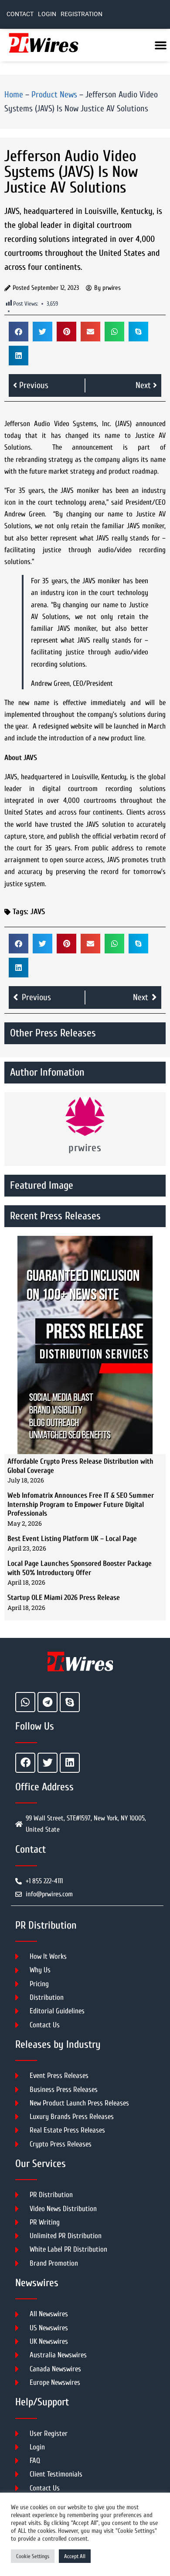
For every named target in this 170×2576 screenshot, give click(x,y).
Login (47, 14)
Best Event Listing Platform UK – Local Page (72, 1539)
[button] (19, 332)
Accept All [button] (75, 2556)
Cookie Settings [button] (33, 2556)
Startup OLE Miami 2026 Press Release (64, 1598)
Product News (54, 95)
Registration (82, 14)
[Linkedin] (70, 1763)
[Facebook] (25, 1763)
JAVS (38, 912)
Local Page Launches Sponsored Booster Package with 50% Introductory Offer (80, 1568)
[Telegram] (48, 1702)
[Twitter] (48, 1763)
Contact (20, 14)
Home (14, 95)
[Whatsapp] (25, 1702)
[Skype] (70, 1702)
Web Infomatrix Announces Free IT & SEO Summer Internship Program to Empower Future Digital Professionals (81, 1504)
